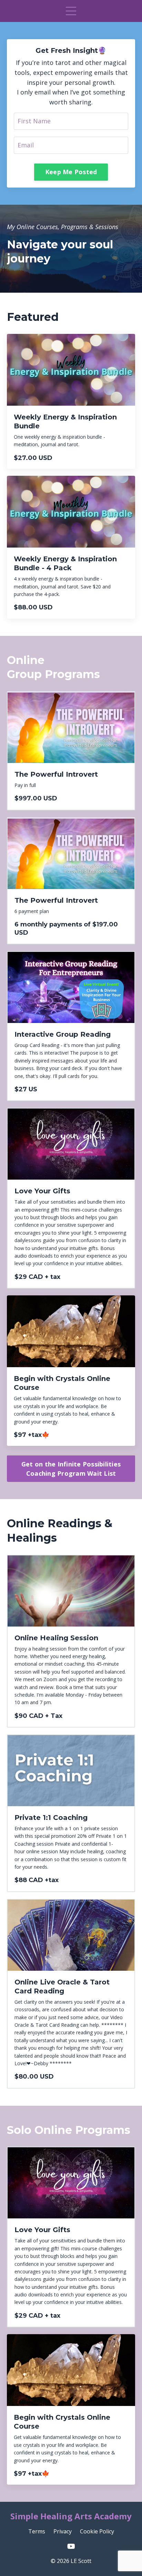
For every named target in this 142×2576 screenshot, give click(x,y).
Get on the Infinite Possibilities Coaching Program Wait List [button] (71, 1469)
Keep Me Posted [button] (71, 172)
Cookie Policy (97, 2531)
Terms (37, 2531)
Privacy (63, 2531)
